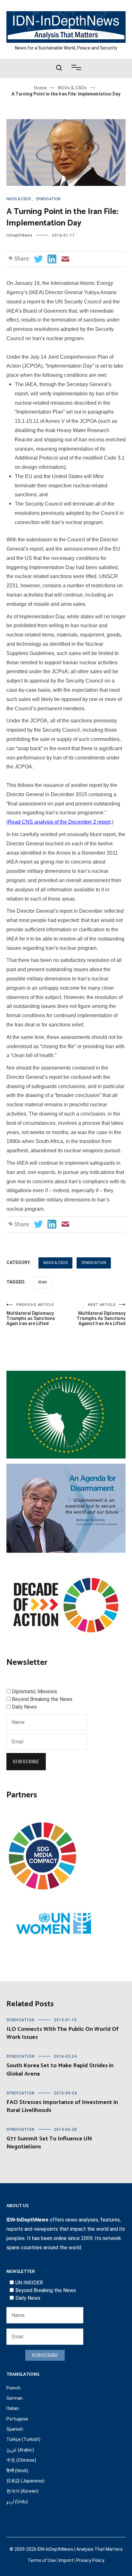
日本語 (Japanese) (25, 2481)
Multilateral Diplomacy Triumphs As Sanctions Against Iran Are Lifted (101, 1314)
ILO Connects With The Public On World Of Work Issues (62, 2033)
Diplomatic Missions (34, 1692)
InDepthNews (20, 235)
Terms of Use (42, 2560)
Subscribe (26, 1762)
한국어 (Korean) (22, 2491)
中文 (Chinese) (21, 2460)
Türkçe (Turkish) (23, 2439)
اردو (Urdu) (17, 2502)
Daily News (24, 1707)
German (15, 2398)
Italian (13, 2408)
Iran (42, 1282)
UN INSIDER (29, 2283)
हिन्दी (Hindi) (17, 2471)
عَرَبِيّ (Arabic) (20, 2450)
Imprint (66, 2560)
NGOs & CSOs (19, 199)
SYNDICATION (48, 199)
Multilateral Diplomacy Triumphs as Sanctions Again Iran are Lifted (31, 1314)
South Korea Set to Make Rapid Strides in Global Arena (60, 2070)
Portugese (17, 2419)
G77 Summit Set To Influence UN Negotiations (49, 2143)
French (13, 2388)
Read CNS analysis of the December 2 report (59, 822)
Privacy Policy (90, 2560)
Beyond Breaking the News (42, 1699)
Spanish (15, 2429)
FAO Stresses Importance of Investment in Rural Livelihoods (62, 2106)
